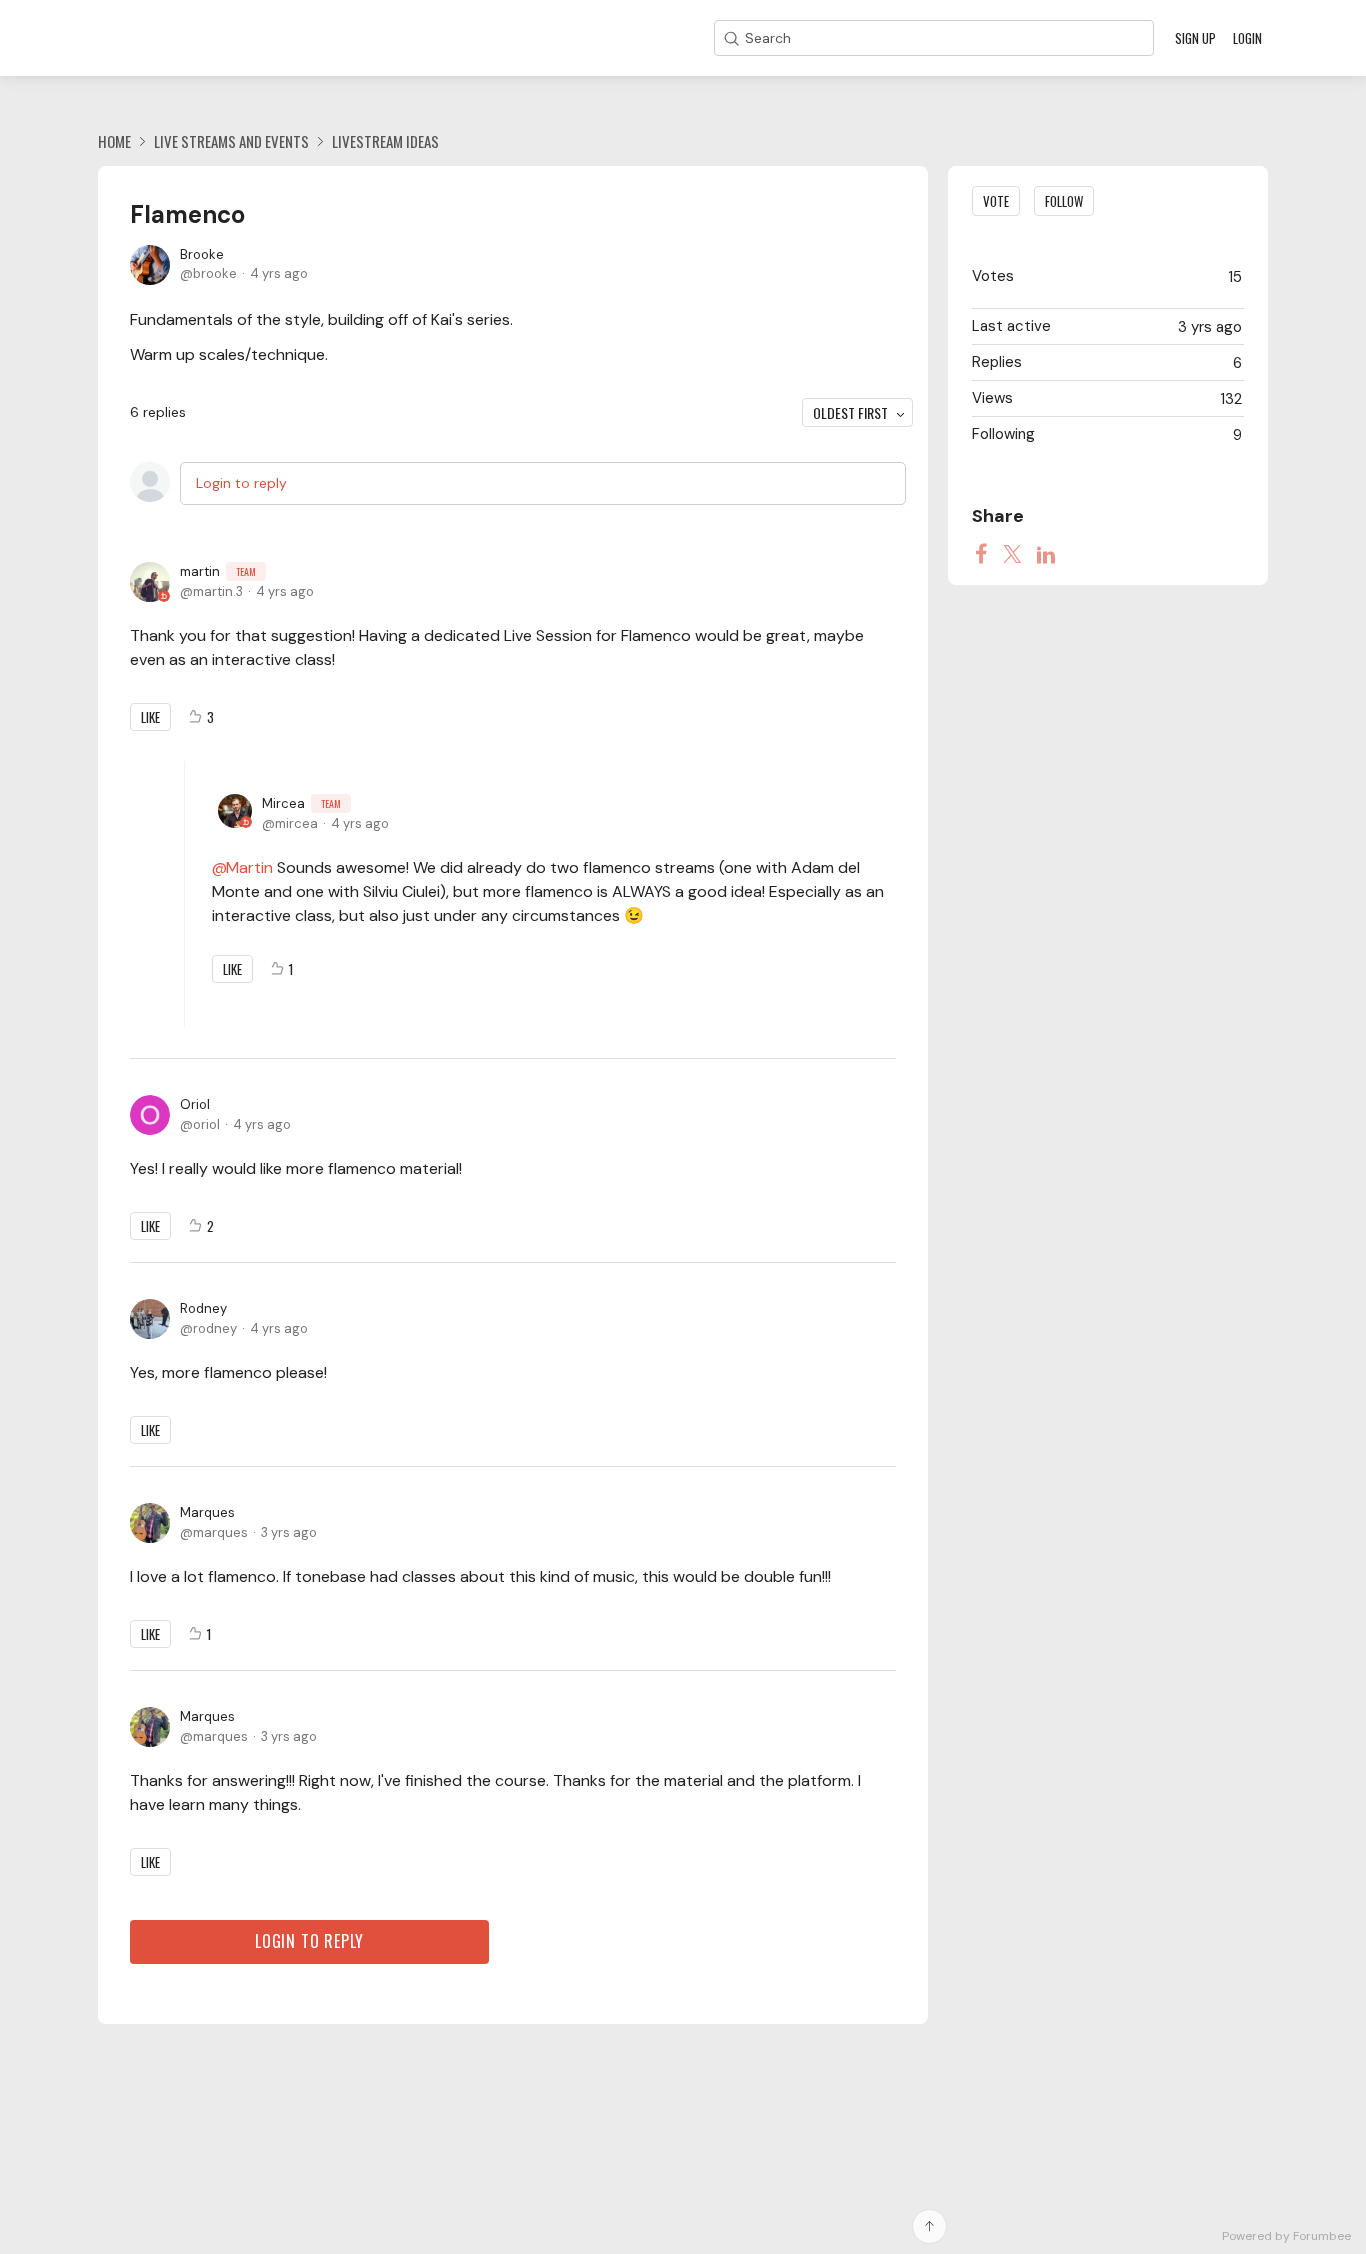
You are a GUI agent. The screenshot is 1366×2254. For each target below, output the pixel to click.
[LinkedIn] (1046, 554)
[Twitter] (1012, 554)
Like (150, 717)
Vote (996, 201)
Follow (1064, 201)
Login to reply (241, 483)
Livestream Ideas (385, 141)
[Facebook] (981, 554)
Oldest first (850, 412)
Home (114, 141)
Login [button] (1247, 38)
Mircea (301, 803)
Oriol (195, 1104)
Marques (207, 1512)
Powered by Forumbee (1286, 2236)
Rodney (203, 1308)
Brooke (202, 254)
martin (218, 571)
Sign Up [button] (1195, 38)
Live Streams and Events (231, 141)
